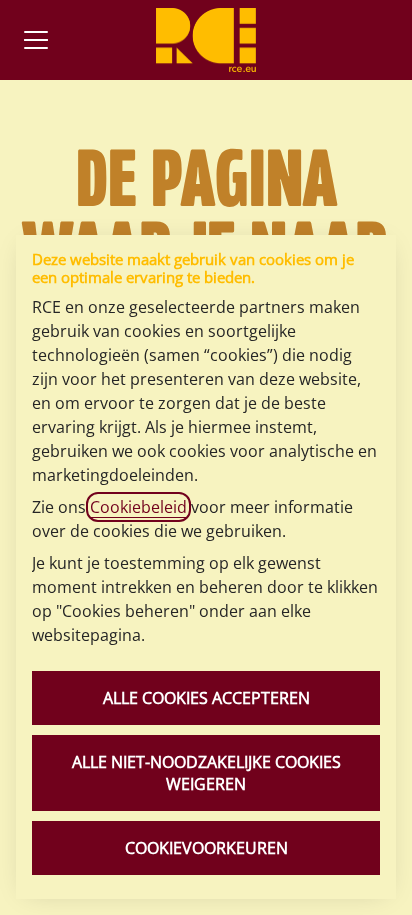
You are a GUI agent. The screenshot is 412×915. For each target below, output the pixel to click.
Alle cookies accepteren (206, 698)
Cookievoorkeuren (206, 848)
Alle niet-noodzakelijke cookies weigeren (206, 773)
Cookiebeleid (138, 507)
